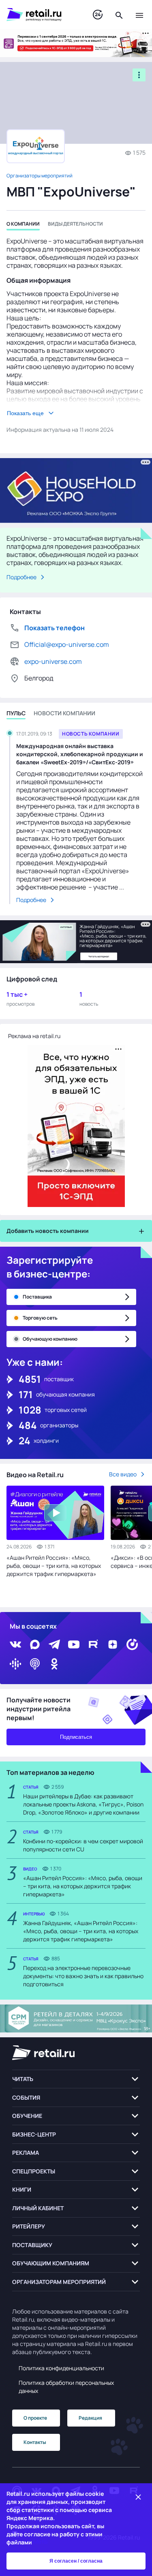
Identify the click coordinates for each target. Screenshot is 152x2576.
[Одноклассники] (54, 1664)
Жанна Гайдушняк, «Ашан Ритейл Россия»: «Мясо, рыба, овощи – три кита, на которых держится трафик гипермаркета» (81, 1931)
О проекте (35, 2418)
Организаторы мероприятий (40, 176)
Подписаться (76, 1737)
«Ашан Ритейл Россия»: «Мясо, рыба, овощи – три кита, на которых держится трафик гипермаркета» (54, 1566)
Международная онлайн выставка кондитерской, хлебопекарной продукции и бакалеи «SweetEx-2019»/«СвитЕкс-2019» (80, 754)
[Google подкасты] (15, 1664)
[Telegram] (54, 1644)
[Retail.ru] (42, 15)
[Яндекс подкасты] (132, 1644)
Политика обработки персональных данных (66, 2387)
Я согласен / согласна (76, 2561)
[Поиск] (119, 15)
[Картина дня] (98, 15)
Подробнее (21, 577)
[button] (76, 2079)
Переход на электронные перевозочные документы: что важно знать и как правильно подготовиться (83, 1976)
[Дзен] (113, 1644)
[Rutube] (93, 1644)
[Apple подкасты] (35, 1664)
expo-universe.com (53, 661)
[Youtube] (74, 1644)
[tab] (23, 225)
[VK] (15, 1644)
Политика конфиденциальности (61, 2368)
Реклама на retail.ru (34, 1036)
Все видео (123, 1474)
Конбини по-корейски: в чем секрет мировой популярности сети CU (83, 1845)
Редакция (90, 2418)
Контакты (35, 2442)
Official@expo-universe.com (67, 644)
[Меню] (139, 15)
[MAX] (35, 1644)
